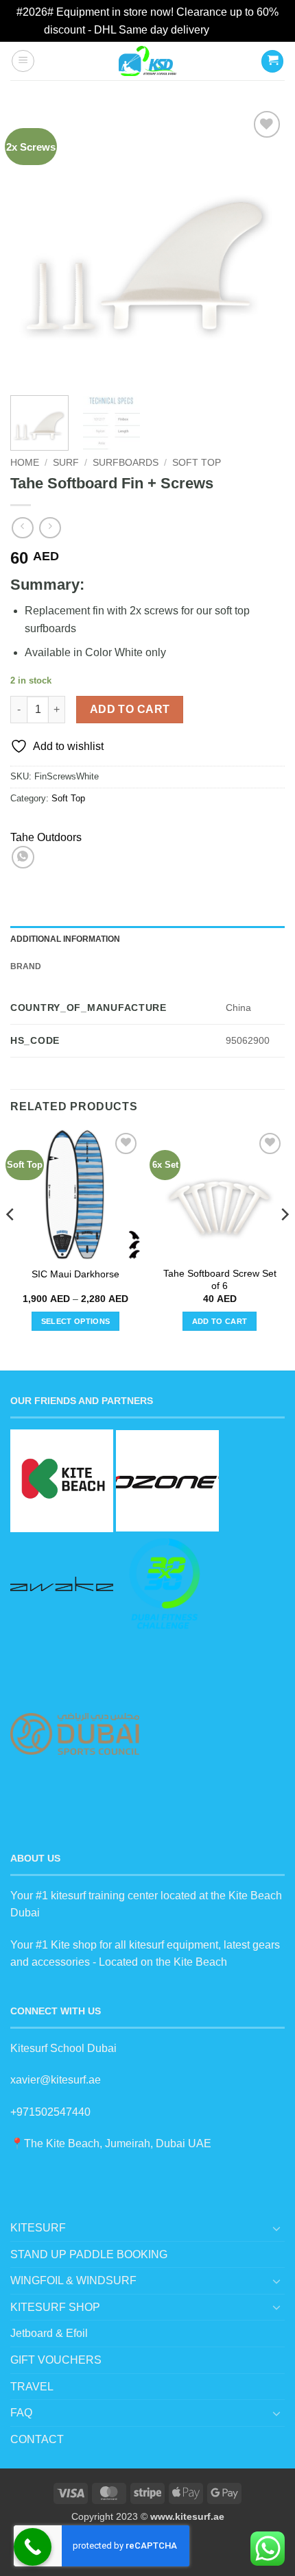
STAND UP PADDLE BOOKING (89, 2254)
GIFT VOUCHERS (56, 2360)
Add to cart (130, 709)
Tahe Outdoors (46, 837)
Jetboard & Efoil (49, 2333)
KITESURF (38, 2228)
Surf (66, 463)
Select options (76, 1321)
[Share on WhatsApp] (23, 857)
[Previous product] (50, 528)
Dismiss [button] (232, 30)
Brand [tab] (26, 966)
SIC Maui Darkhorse (75, 1274)
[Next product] (22, 528)
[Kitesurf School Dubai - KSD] (147, 61)
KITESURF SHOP (55, 2307)
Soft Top (197, 463)
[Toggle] (276, 2228)
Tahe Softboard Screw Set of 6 (220, 1280)
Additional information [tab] (65, 939)
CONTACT (37, 2439)
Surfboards (126, 463)
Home (25, 463)
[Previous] (33, 245)
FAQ (21, 2413)
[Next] (262, 245)
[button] (23, 61)
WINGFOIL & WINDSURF (73, 2280)
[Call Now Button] (33, 2547)
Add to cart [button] (220, 1321)
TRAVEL (32, 2387)
